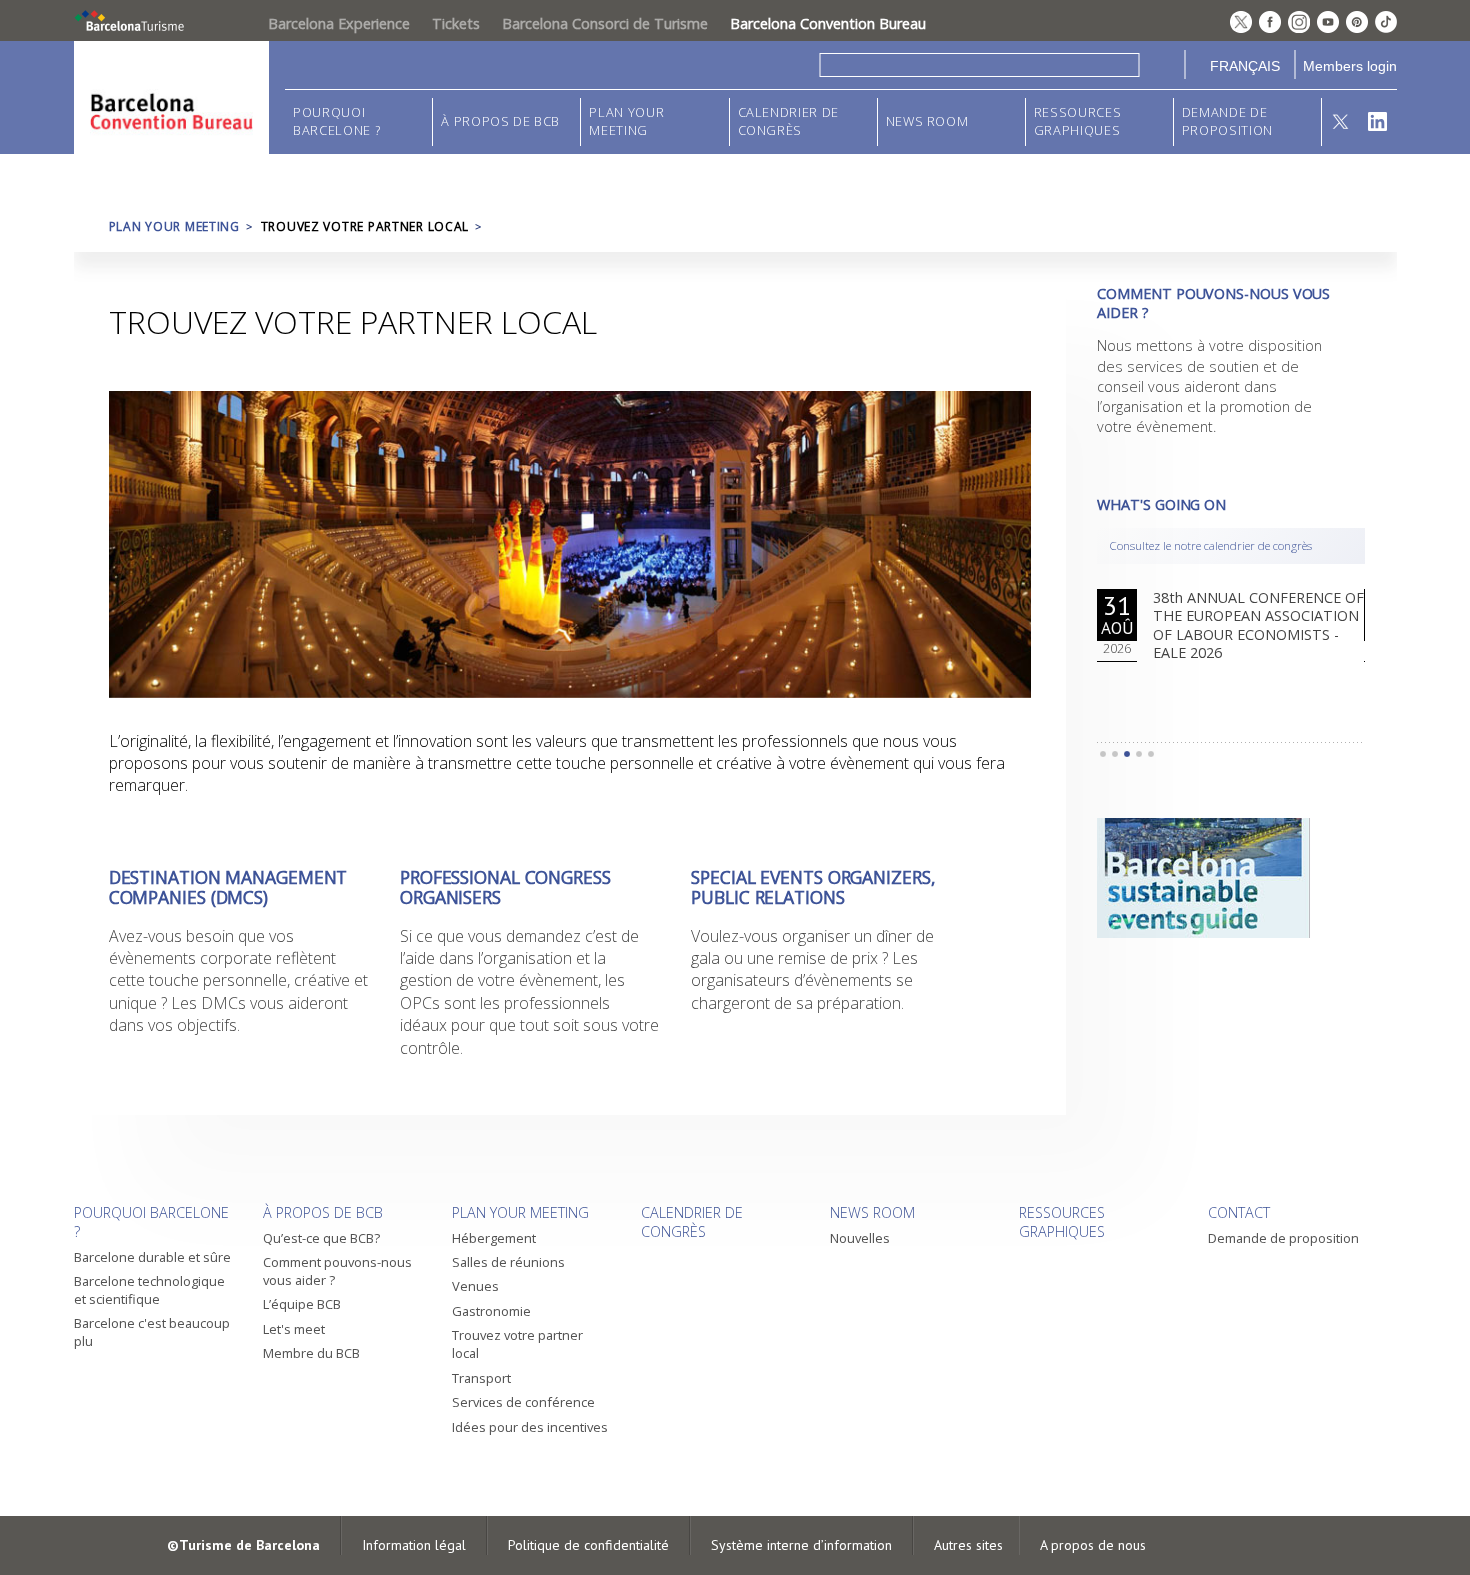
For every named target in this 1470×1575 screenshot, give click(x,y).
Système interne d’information (801, 1545)
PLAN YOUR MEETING (626, 121)
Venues (475, 1286)
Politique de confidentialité (588, 1545)
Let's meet (294, 1329)
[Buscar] (1162, 64)
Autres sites (968, 1545)
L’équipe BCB (302, 1304)
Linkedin (1377, 122)
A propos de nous (1093, 1545)
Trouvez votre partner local (517, 1344)
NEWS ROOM (927, 121)
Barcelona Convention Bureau (828, 23)
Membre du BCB (311, 1353)
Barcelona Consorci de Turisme (605, 23)
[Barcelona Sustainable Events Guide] (1230, 878)
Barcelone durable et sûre (152, 1257)
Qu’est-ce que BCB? (321, 1238)
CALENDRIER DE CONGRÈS (788, 121)
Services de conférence (523, 1402)
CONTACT (1239, 1212)
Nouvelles (860, 1238)
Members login (1350, 66)
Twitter (1340, 122)
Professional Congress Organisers (505, 887)
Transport (481, 1378)
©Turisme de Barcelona (243, 1545)
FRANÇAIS (1245, 66)
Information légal (414, 1545)
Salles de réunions (508, 1262)
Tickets (456, 23)
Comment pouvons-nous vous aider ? (337, 1271)
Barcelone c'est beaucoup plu (152, 1332)
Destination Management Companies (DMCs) (228, 887)
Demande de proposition (1227, 121)
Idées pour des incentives (530, 1427)
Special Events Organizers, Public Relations (813, 887)
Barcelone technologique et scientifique (149, 1290)
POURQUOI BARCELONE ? (336, 121)
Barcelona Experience (339, 23)
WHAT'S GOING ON (1161, 504)
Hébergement (494, 1238)
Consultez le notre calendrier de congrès (1210, 545)
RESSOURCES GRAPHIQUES (1077, 121)
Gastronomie (491, 1311)
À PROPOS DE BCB (500, 121)
